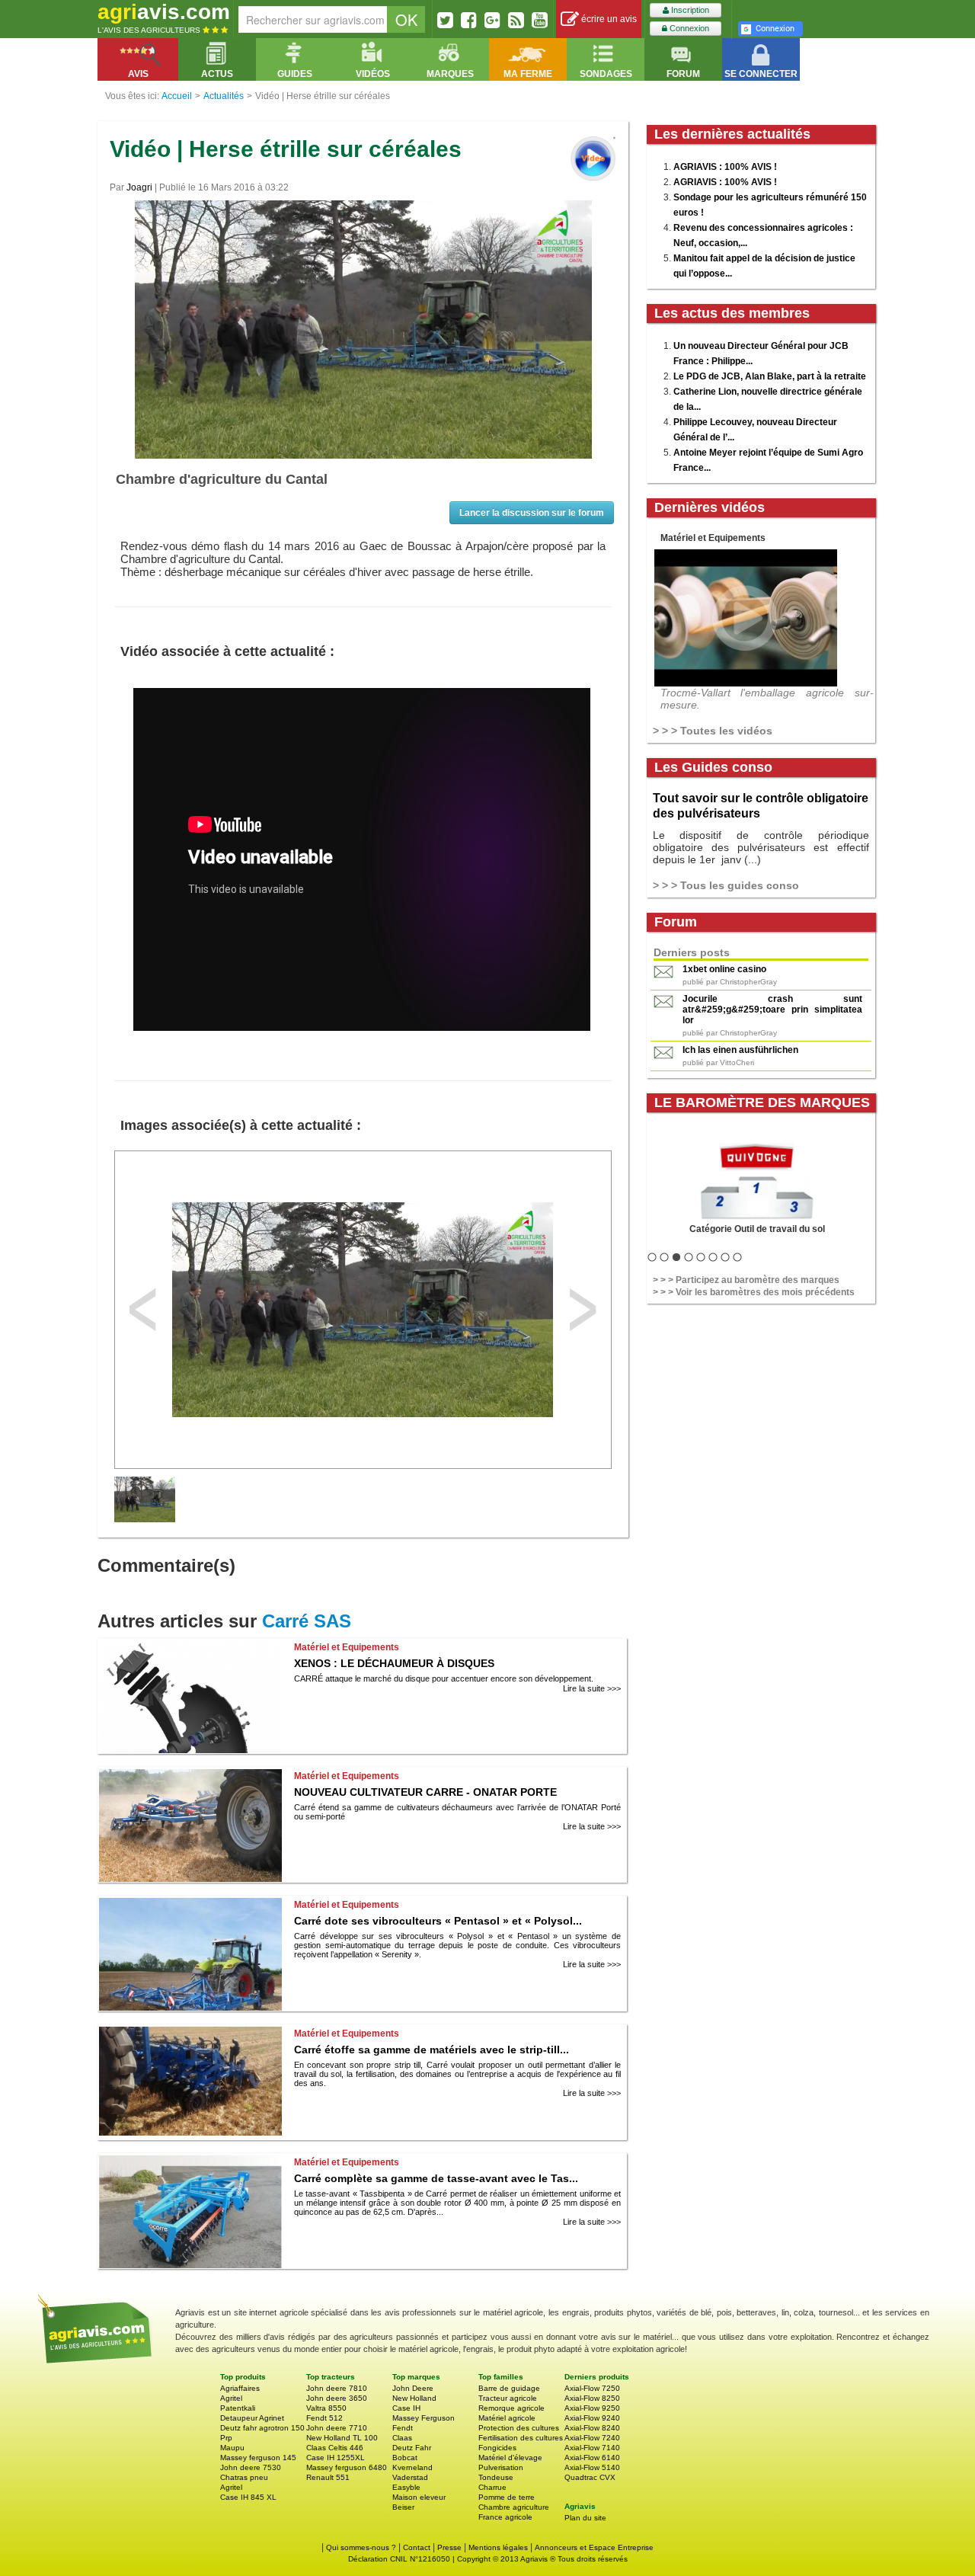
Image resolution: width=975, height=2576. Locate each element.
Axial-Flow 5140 (592, 2467)
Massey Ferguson (424, 2418)
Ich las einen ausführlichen (740, 1050)
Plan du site (585, 2518)
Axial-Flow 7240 (592, 2438)
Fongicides (497, 2448)
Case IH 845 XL (248, 2497)
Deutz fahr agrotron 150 (262, 2428)
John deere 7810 (337, 2388)
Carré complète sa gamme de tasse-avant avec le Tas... (436, 2178)
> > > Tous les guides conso (726, 885)
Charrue (492, 2487)
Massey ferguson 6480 (347, 2467)
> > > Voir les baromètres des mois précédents (754, 1292)
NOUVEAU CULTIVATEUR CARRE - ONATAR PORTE (425, 1792)
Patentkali (238, 2408)
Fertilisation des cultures (521, 2438)
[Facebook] (469, 20)
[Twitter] (445, 20)
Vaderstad (410, 2477)
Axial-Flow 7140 (592, 2448)
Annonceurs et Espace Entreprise (594, 2547)
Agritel (231, 2398)
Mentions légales (498, 2547)
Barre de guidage (509, 2388)
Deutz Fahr (412, 2448)
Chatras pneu (244, 2477)
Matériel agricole (507, 2418)
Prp (226, 2438)
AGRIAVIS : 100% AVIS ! (725, 167)
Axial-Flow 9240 (592, 2418)
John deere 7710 (337, 2428)
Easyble (406, 2487)
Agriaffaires (240, 2388)
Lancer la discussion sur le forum (532, 513)
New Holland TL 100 (342, 2438)
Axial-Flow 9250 (592, 2408)
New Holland (414, 2398)
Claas (402, 2438)
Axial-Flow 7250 (592, 2388)
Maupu (232, 2448)
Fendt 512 (324, 2418)
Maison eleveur (419, 2497)
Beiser (403, 2507)
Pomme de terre (507, 2497)
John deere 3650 (337, 2398)
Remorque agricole (511, 2408)
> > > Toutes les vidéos (713, 731)
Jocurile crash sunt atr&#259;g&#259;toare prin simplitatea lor (772, 1010)
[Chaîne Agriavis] (540, 20)
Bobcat (405, 2458)
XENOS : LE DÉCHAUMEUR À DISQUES (394, 1663)
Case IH (406, 2408)
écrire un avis (608, 19)
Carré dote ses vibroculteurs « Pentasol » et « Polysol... (438, 1921)
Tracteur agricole (508, 2398)
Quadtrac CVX (590, 2477)
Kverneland (412, 2467)
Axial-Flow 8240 (592, 2428)
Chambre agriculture (514, 2507)
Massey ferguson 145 (258, 2458)
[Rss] (516, 20)
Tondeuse (496, 2477)
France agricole (505, 2517)
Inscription (689, 10)
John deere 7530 (251, 2467)
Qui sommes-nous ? (361, 2547)
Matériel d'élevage (510, 2458)
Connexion (688, 28)
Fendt (403, 2428)
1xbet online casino (724, 969)
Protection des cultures (519, 2428)
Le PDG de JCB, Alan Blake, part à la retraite (770, 376)
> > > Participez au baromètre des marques (746, 1280)
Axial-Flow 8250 (592, 2398)
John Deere (413, 2388)
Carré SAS (307, 1621)
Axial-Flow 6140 (592, 2458)
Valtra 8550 (326, 2408)
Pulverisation (501, 2467)
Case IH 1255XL (336, 2458)
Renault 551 (328, 2477)
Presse (449, 2547)
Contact (417, 2547)
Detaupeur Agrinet (252, 2418)
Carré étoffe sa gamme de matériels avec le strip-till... (432, 2050)
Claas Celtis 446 (335, 2448)
